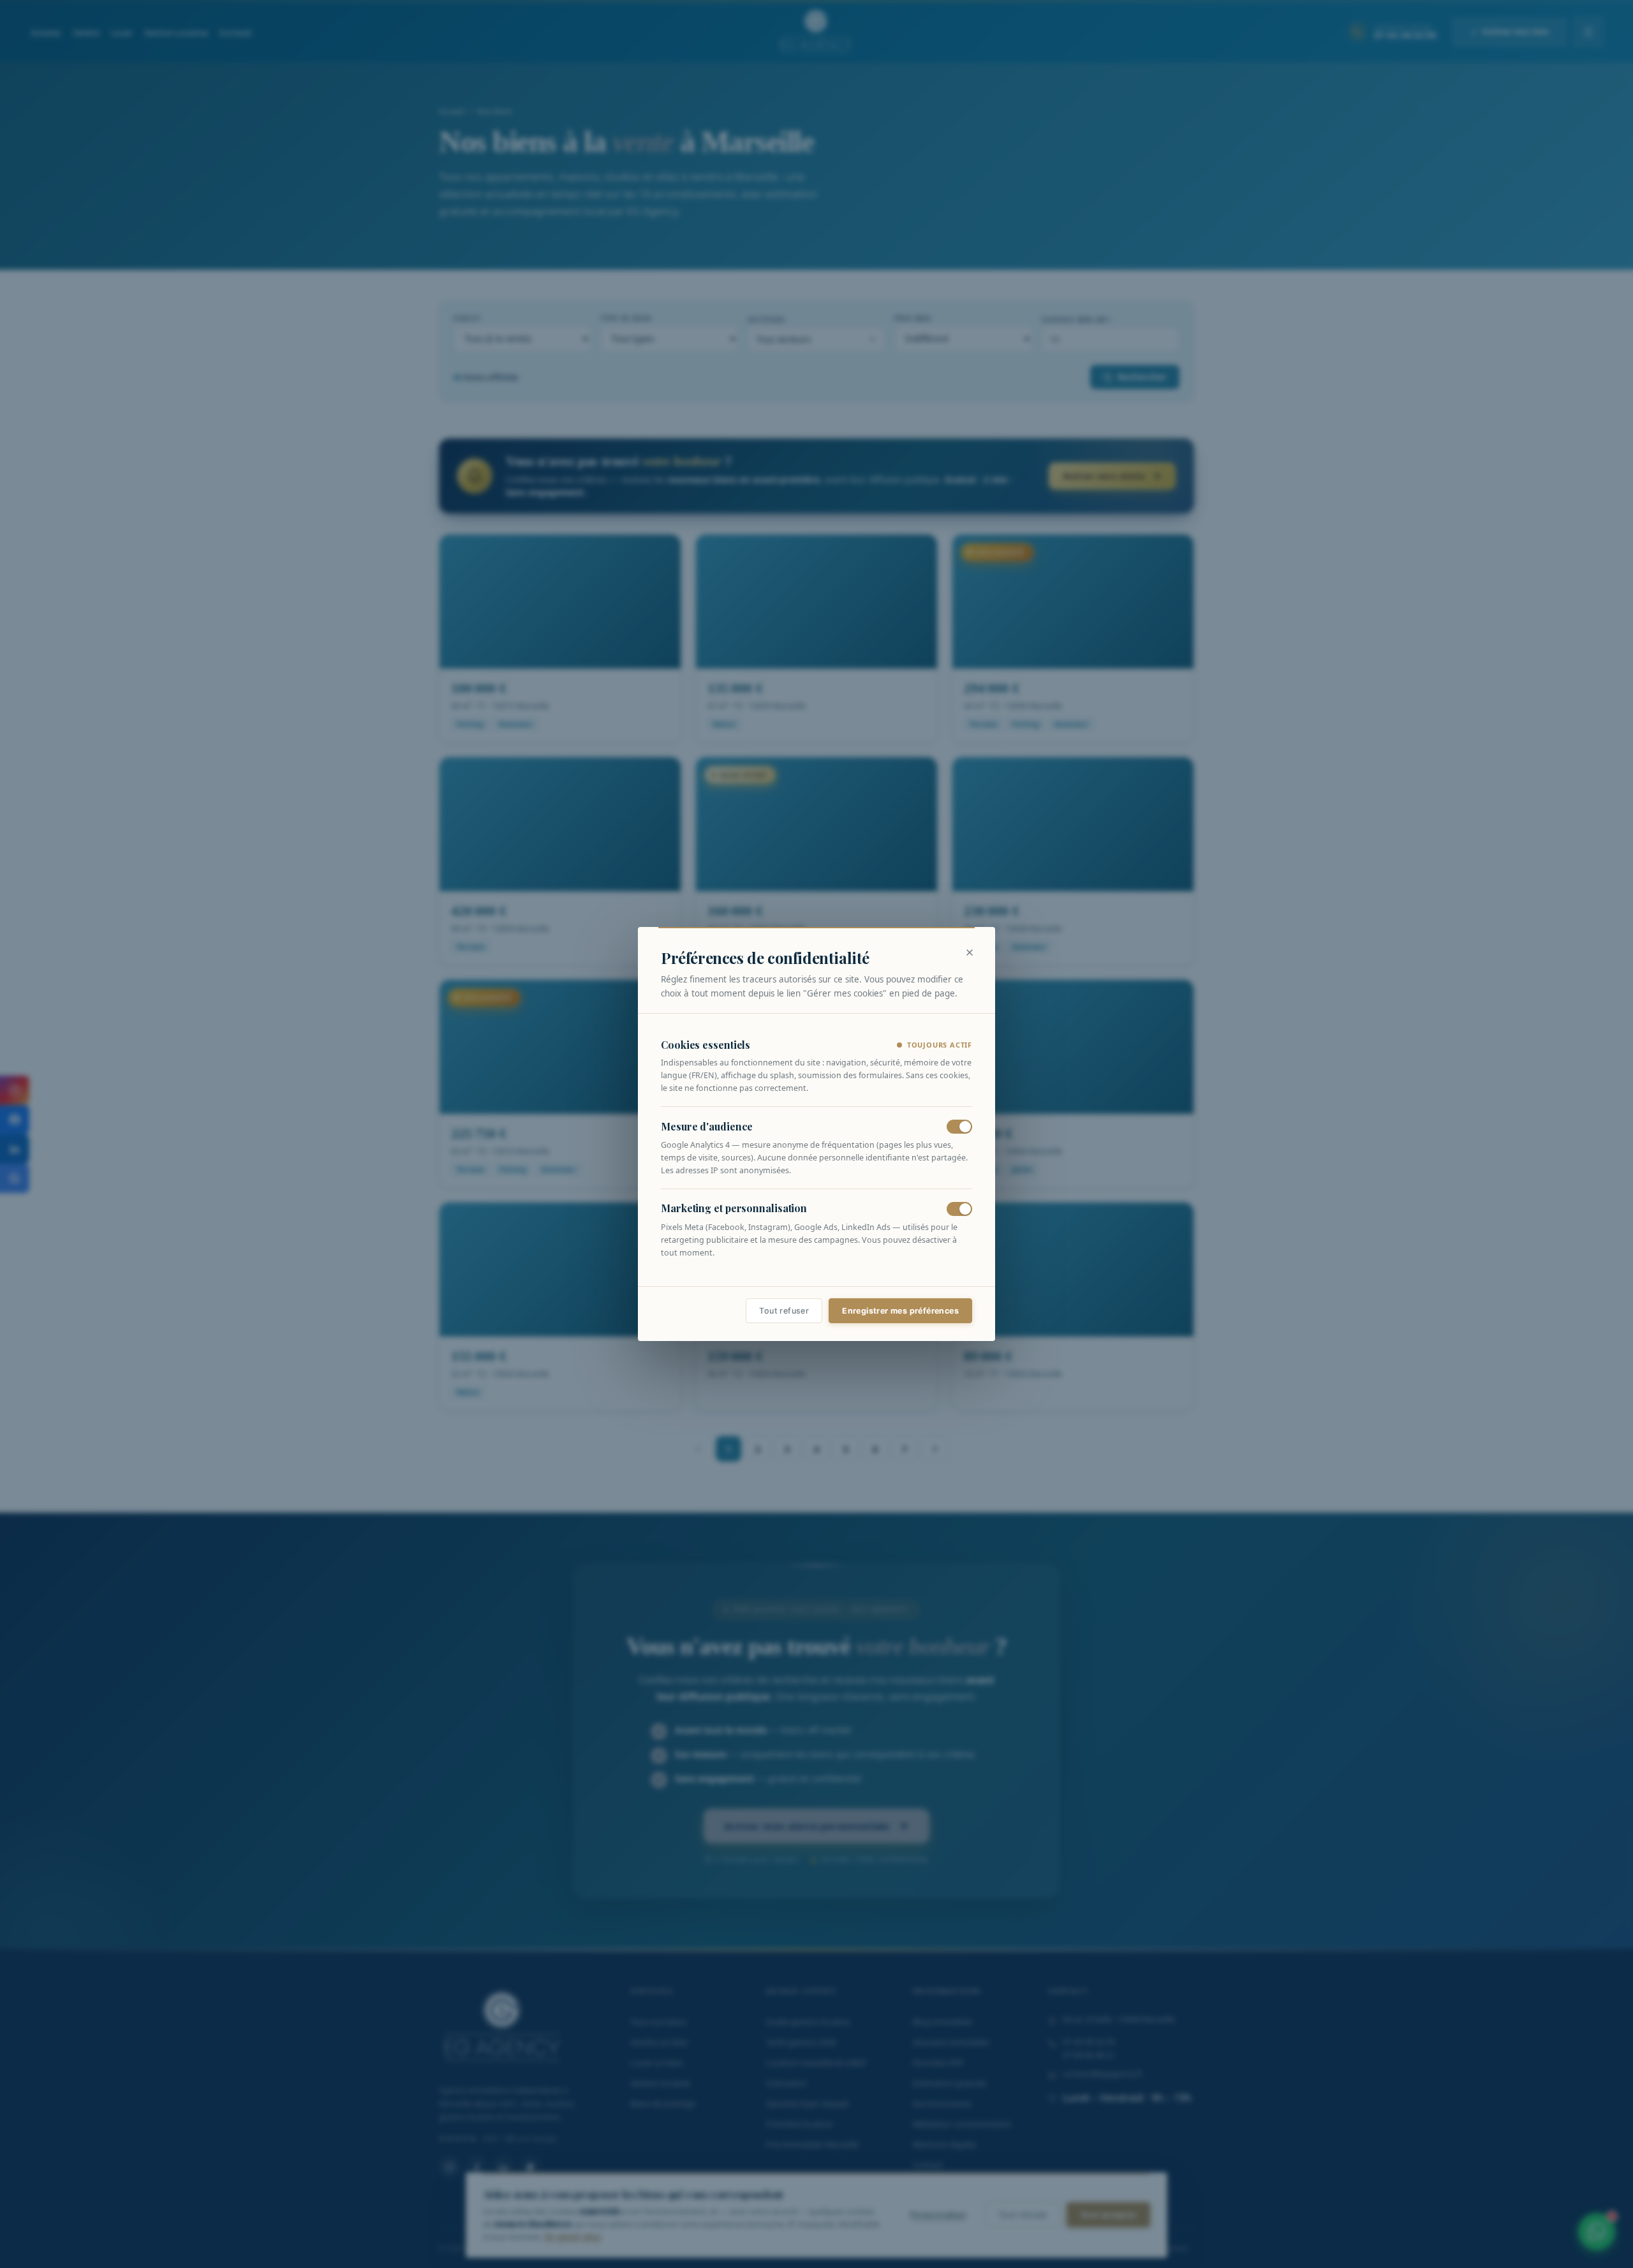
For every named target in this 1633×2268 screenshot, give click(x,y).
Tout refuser (784, 1311)
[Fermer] (970, 952)
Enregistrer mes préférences (900, 1311)
